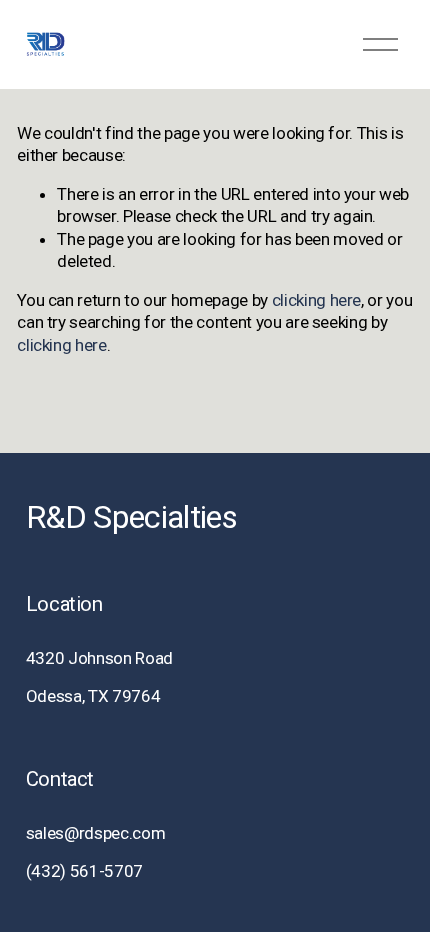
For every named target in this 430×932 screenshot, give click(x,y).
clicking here (317, 300)
